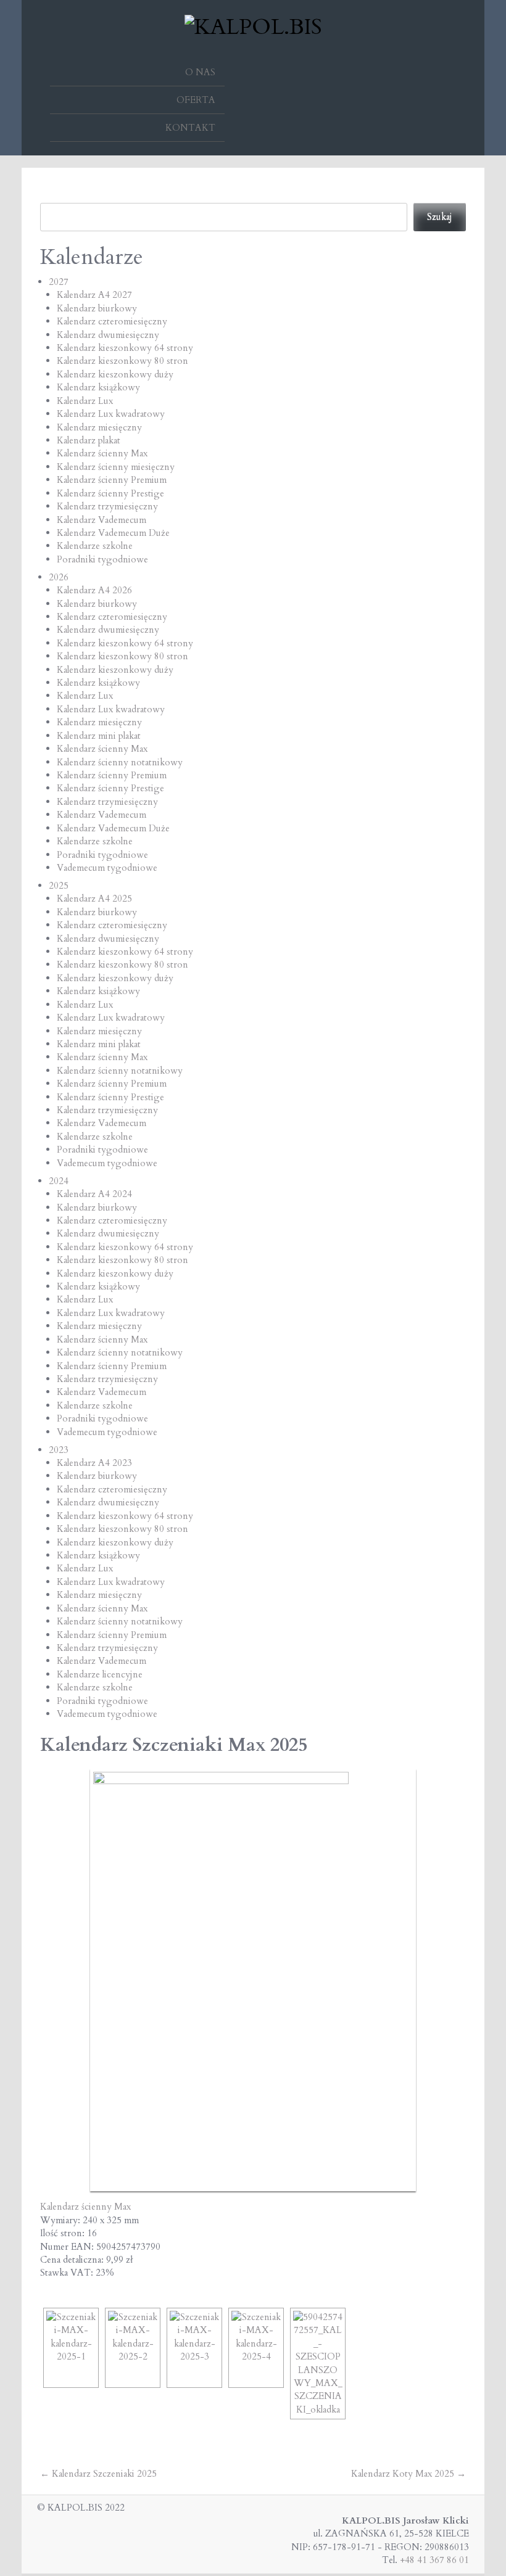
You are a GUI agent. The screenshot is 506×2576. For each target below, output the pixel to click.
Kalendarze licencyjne (100, 1674)
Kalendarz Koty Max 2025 (409, 2474)
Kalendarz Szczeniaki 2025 (98, 2474)
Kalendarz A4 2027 (94, 295)
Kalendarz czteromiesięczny (112, 321)
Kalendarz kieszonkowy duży (115, 374)
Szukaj (440, 216)
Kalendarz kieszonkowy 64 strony (125, 348)
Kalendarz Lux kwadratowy (111, 414)
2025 (59, 886)
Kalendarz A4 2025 (94, 899)
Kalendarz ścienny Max (102, 453)
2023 (59, 1450)
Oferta (196, 100)
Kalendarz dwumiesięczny (108, 335)
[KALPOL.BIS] (253, 25)
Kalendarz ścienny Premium (112, 480)
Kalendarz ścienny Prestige (110, 493)
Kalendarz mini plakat (99, 736)
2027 (59, 282)
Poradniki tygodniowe (102, 559)
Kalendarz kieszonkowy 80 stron (122, 361)
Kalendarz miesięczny (99, 427)
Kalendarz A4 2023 (94, 1463)
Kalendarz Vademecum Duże (113, 533)
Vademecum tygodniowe (107, 868)
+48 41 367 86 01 (434, 2560)
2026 (59, 577)
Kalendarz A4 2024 (94, 1194)
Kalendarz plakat (89, 440)
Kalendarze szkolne (95, 546)
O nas (200, 72)
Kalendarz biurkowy (97, 308)
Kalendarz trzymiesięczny (107, 506)
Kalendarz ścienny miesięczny (116, 467)
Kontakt (190, 128)
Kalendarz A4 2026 (94, 590)
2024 (59, 1181)
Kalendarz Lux (85, 401)
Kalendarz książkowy (98, 387)
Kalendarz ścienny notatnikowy (120, 762)
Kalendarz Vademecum (102, 520)
